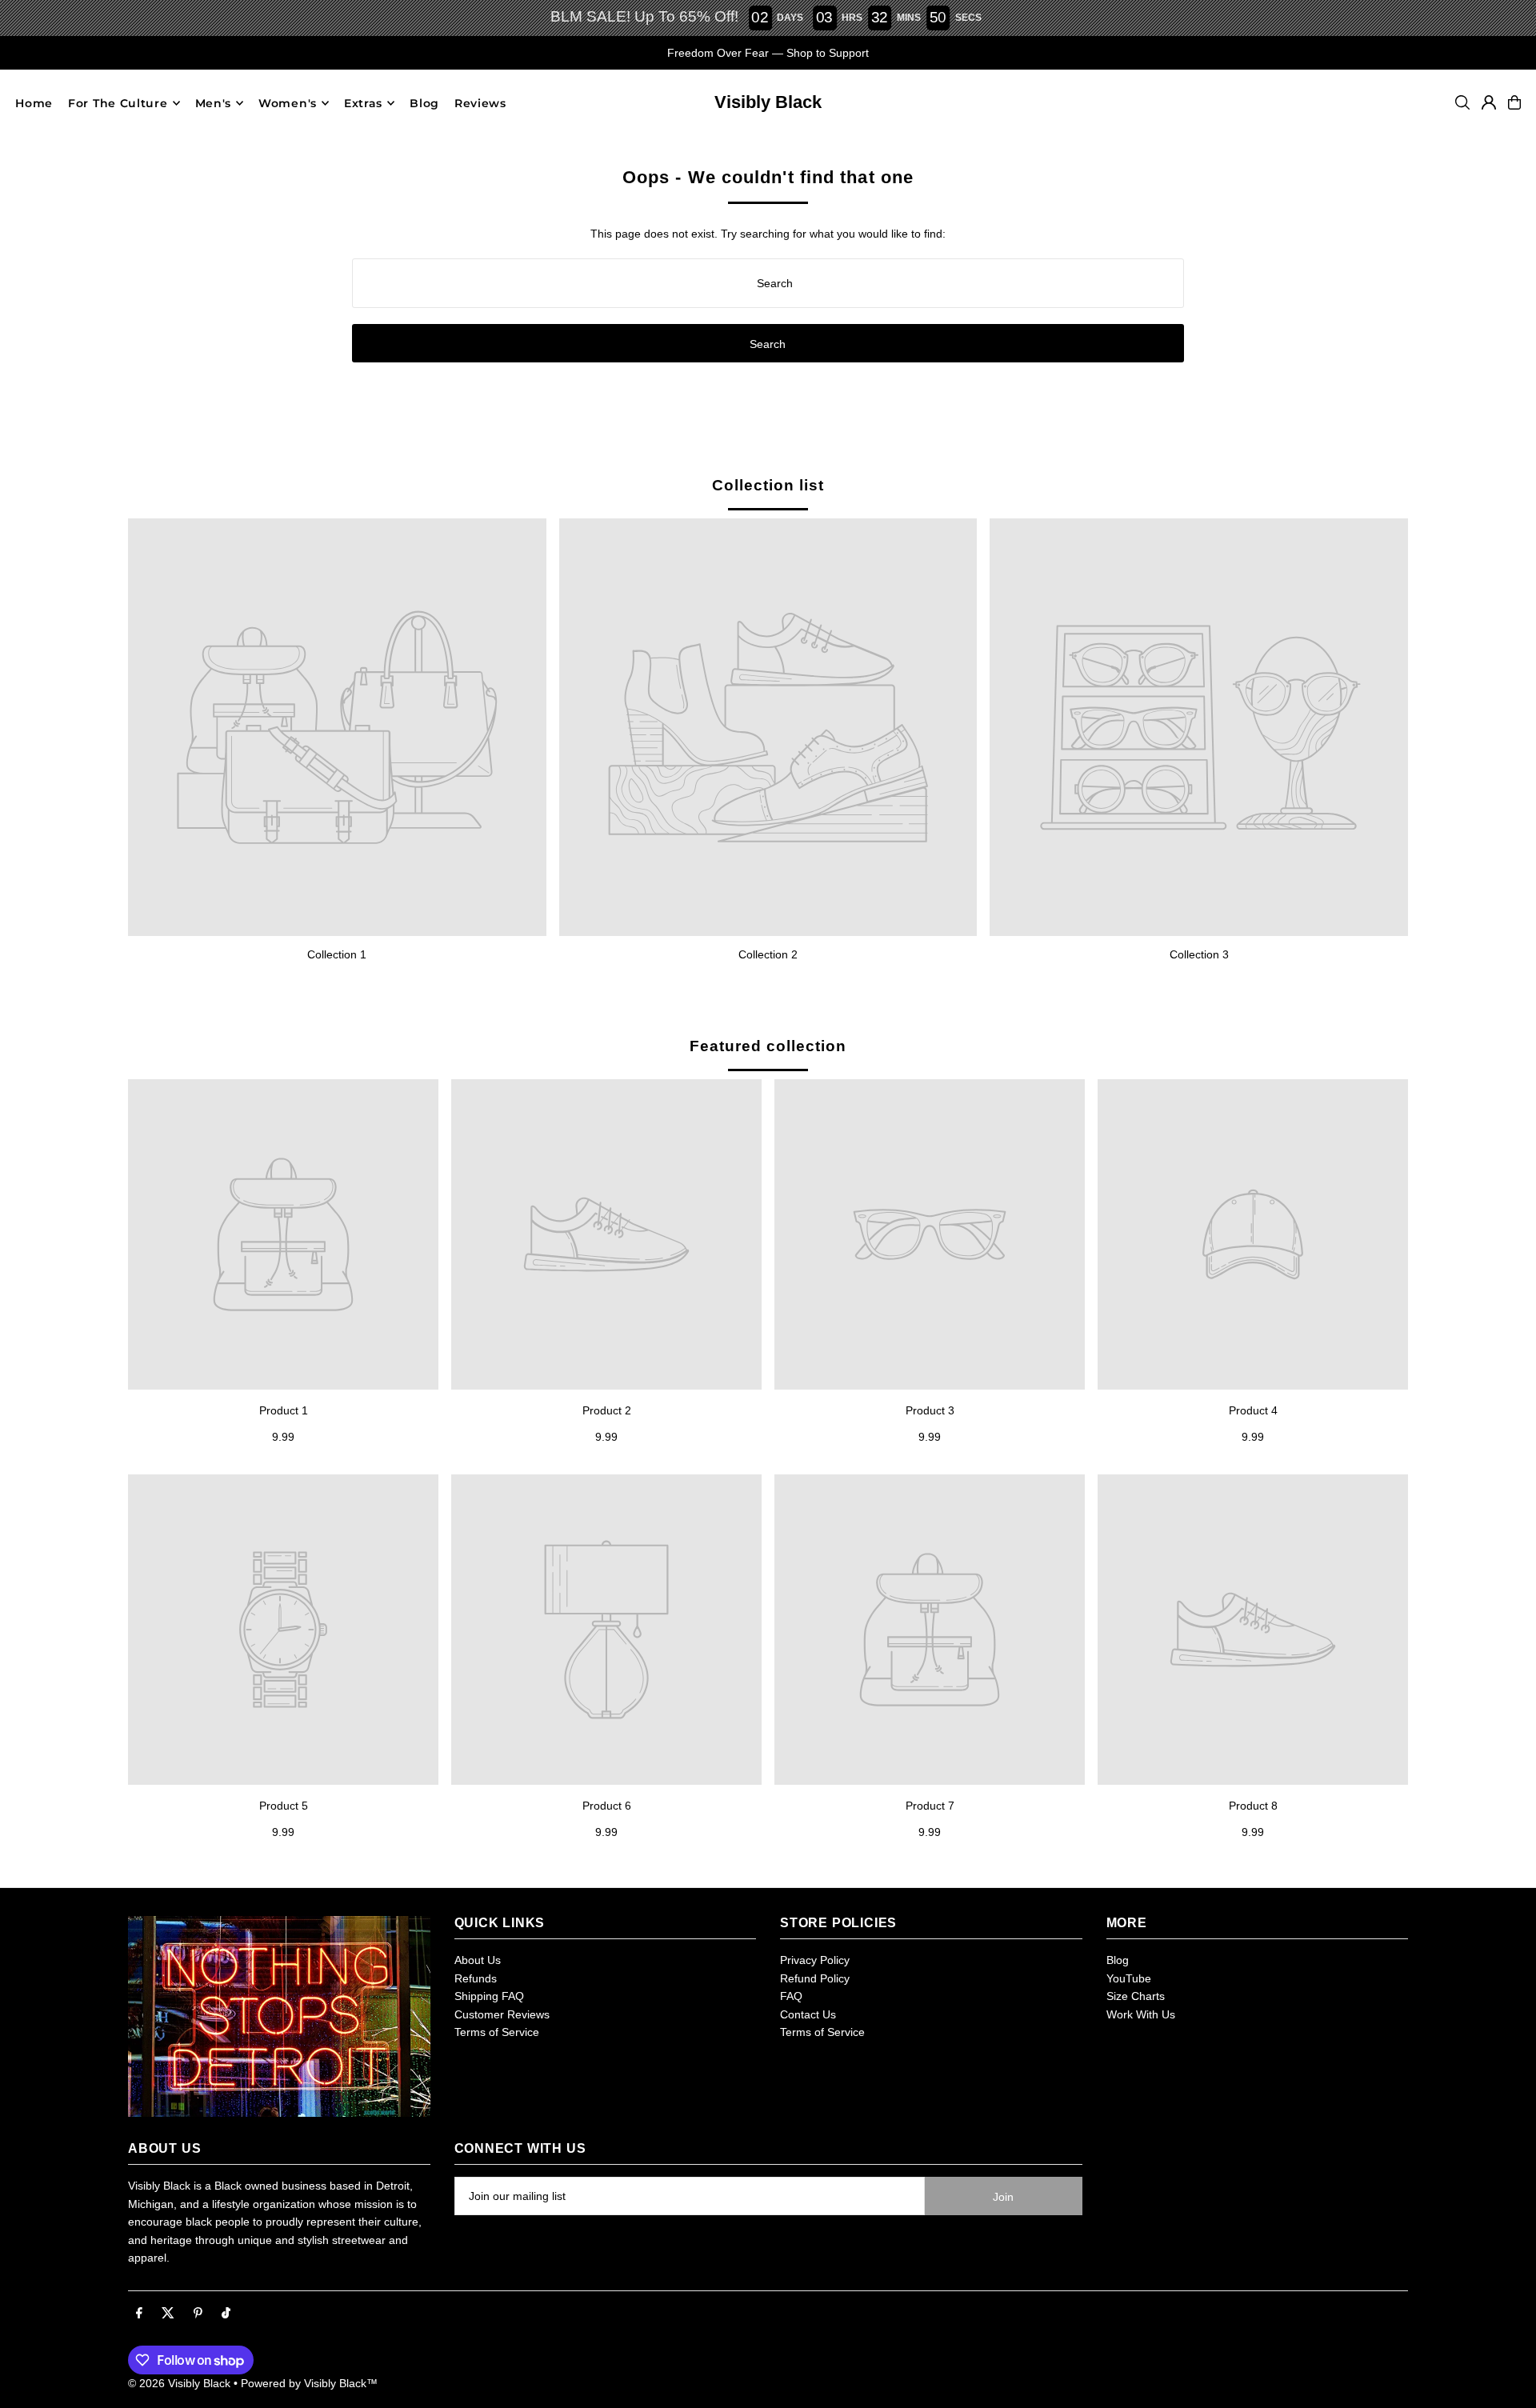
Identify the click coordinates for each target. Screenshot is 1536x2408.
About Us (478, 1960)
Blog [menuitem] (424, 103)
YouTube (1129, 1978)
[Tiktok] (226, 2314)
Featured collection (768, 1046)
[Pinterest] (198, 2314)
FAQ (791, 1996)
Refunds (476, 1978)
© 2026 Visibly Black (179, 2383)
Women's (288, 103)
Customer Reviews (502, 2014)
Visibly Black (768, 102)
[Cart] (1514, 102)
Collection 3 (1199, 954)
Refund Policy (815, 1978)
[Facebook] (139, 2314)
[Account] (1489, 102)
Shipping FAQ (489, 1996)
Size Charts (1136, 1996)
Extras (363, 103)
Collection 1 (337, 954)
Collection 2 (768, 954)
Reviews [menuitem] (480, 103)
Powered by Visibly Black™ (309, 2383)
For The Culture (118, 103)
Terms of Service (497, 2032)
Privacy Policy (815, 1960)
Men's (214, 103)
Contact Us (808, 2014)
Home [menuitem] (34, 103)
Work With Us (1141, 2014)
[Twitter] (168, 2314)
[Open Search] (1462, 102)
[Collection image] (337, 728)
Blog (1118, 1960)
